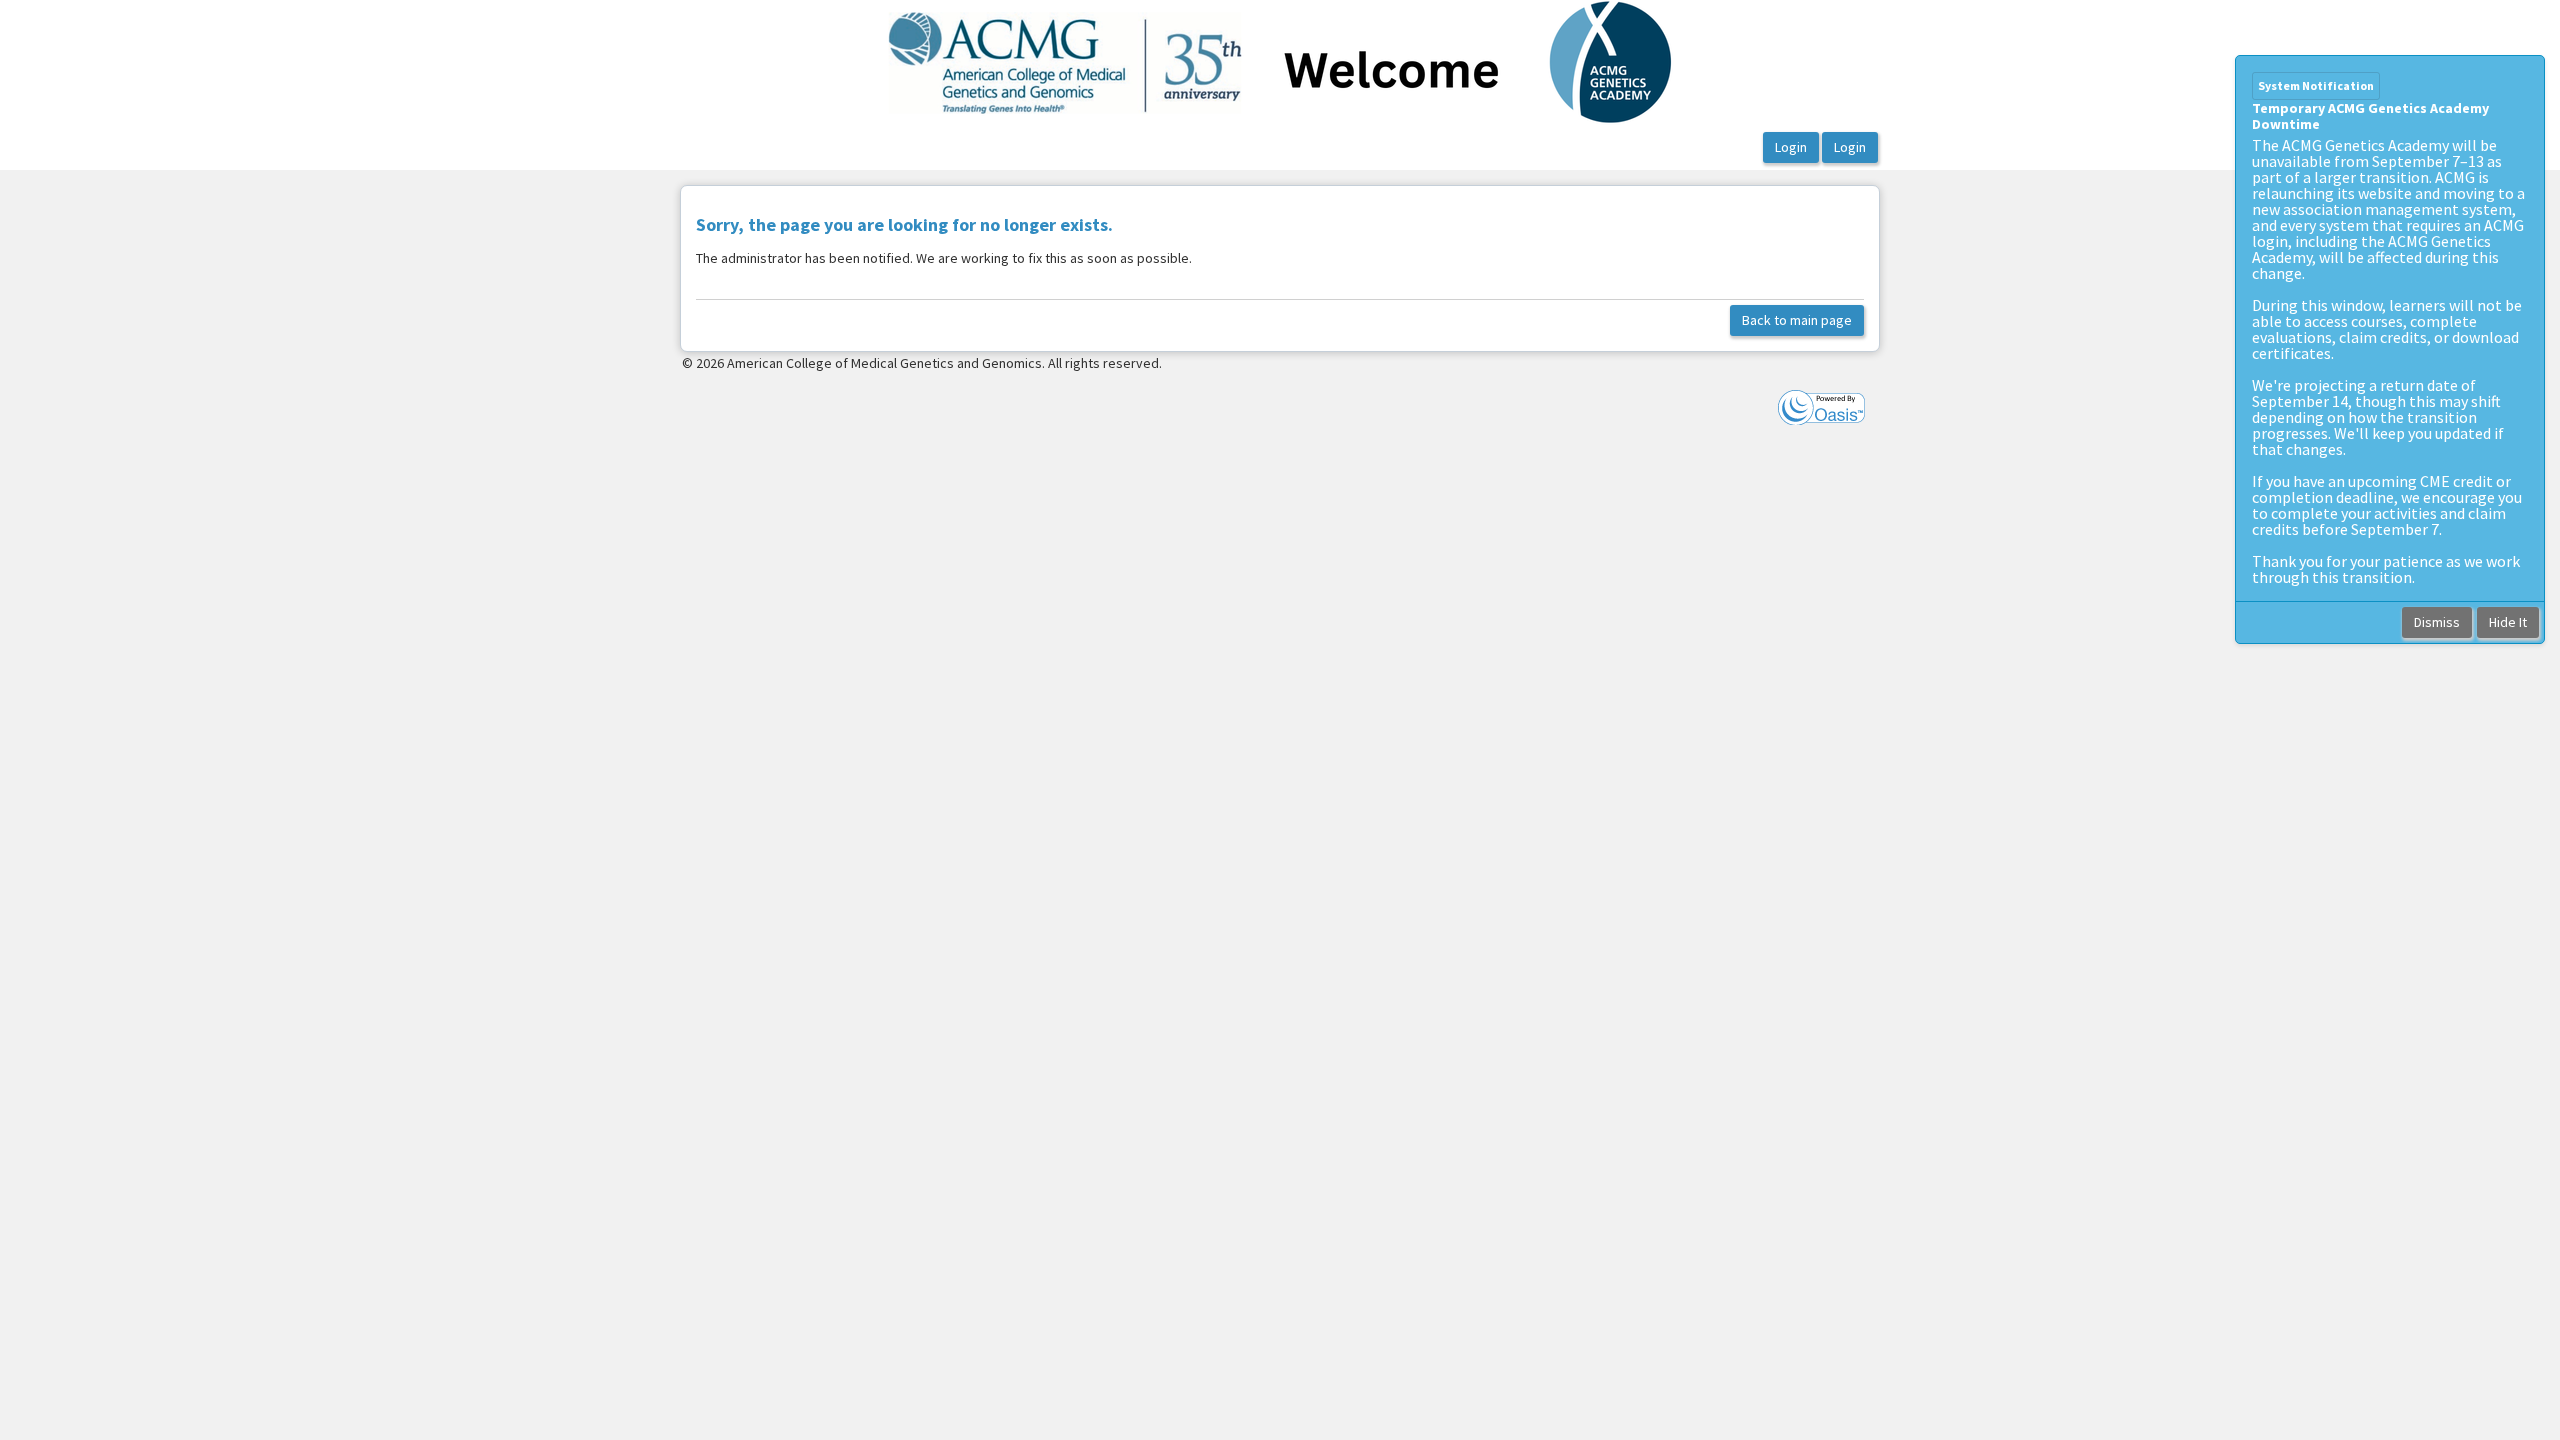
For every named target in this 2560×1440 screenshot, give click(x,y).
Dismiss (2437, 622)
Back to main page (1797, 320)
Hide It (2508, 622)
